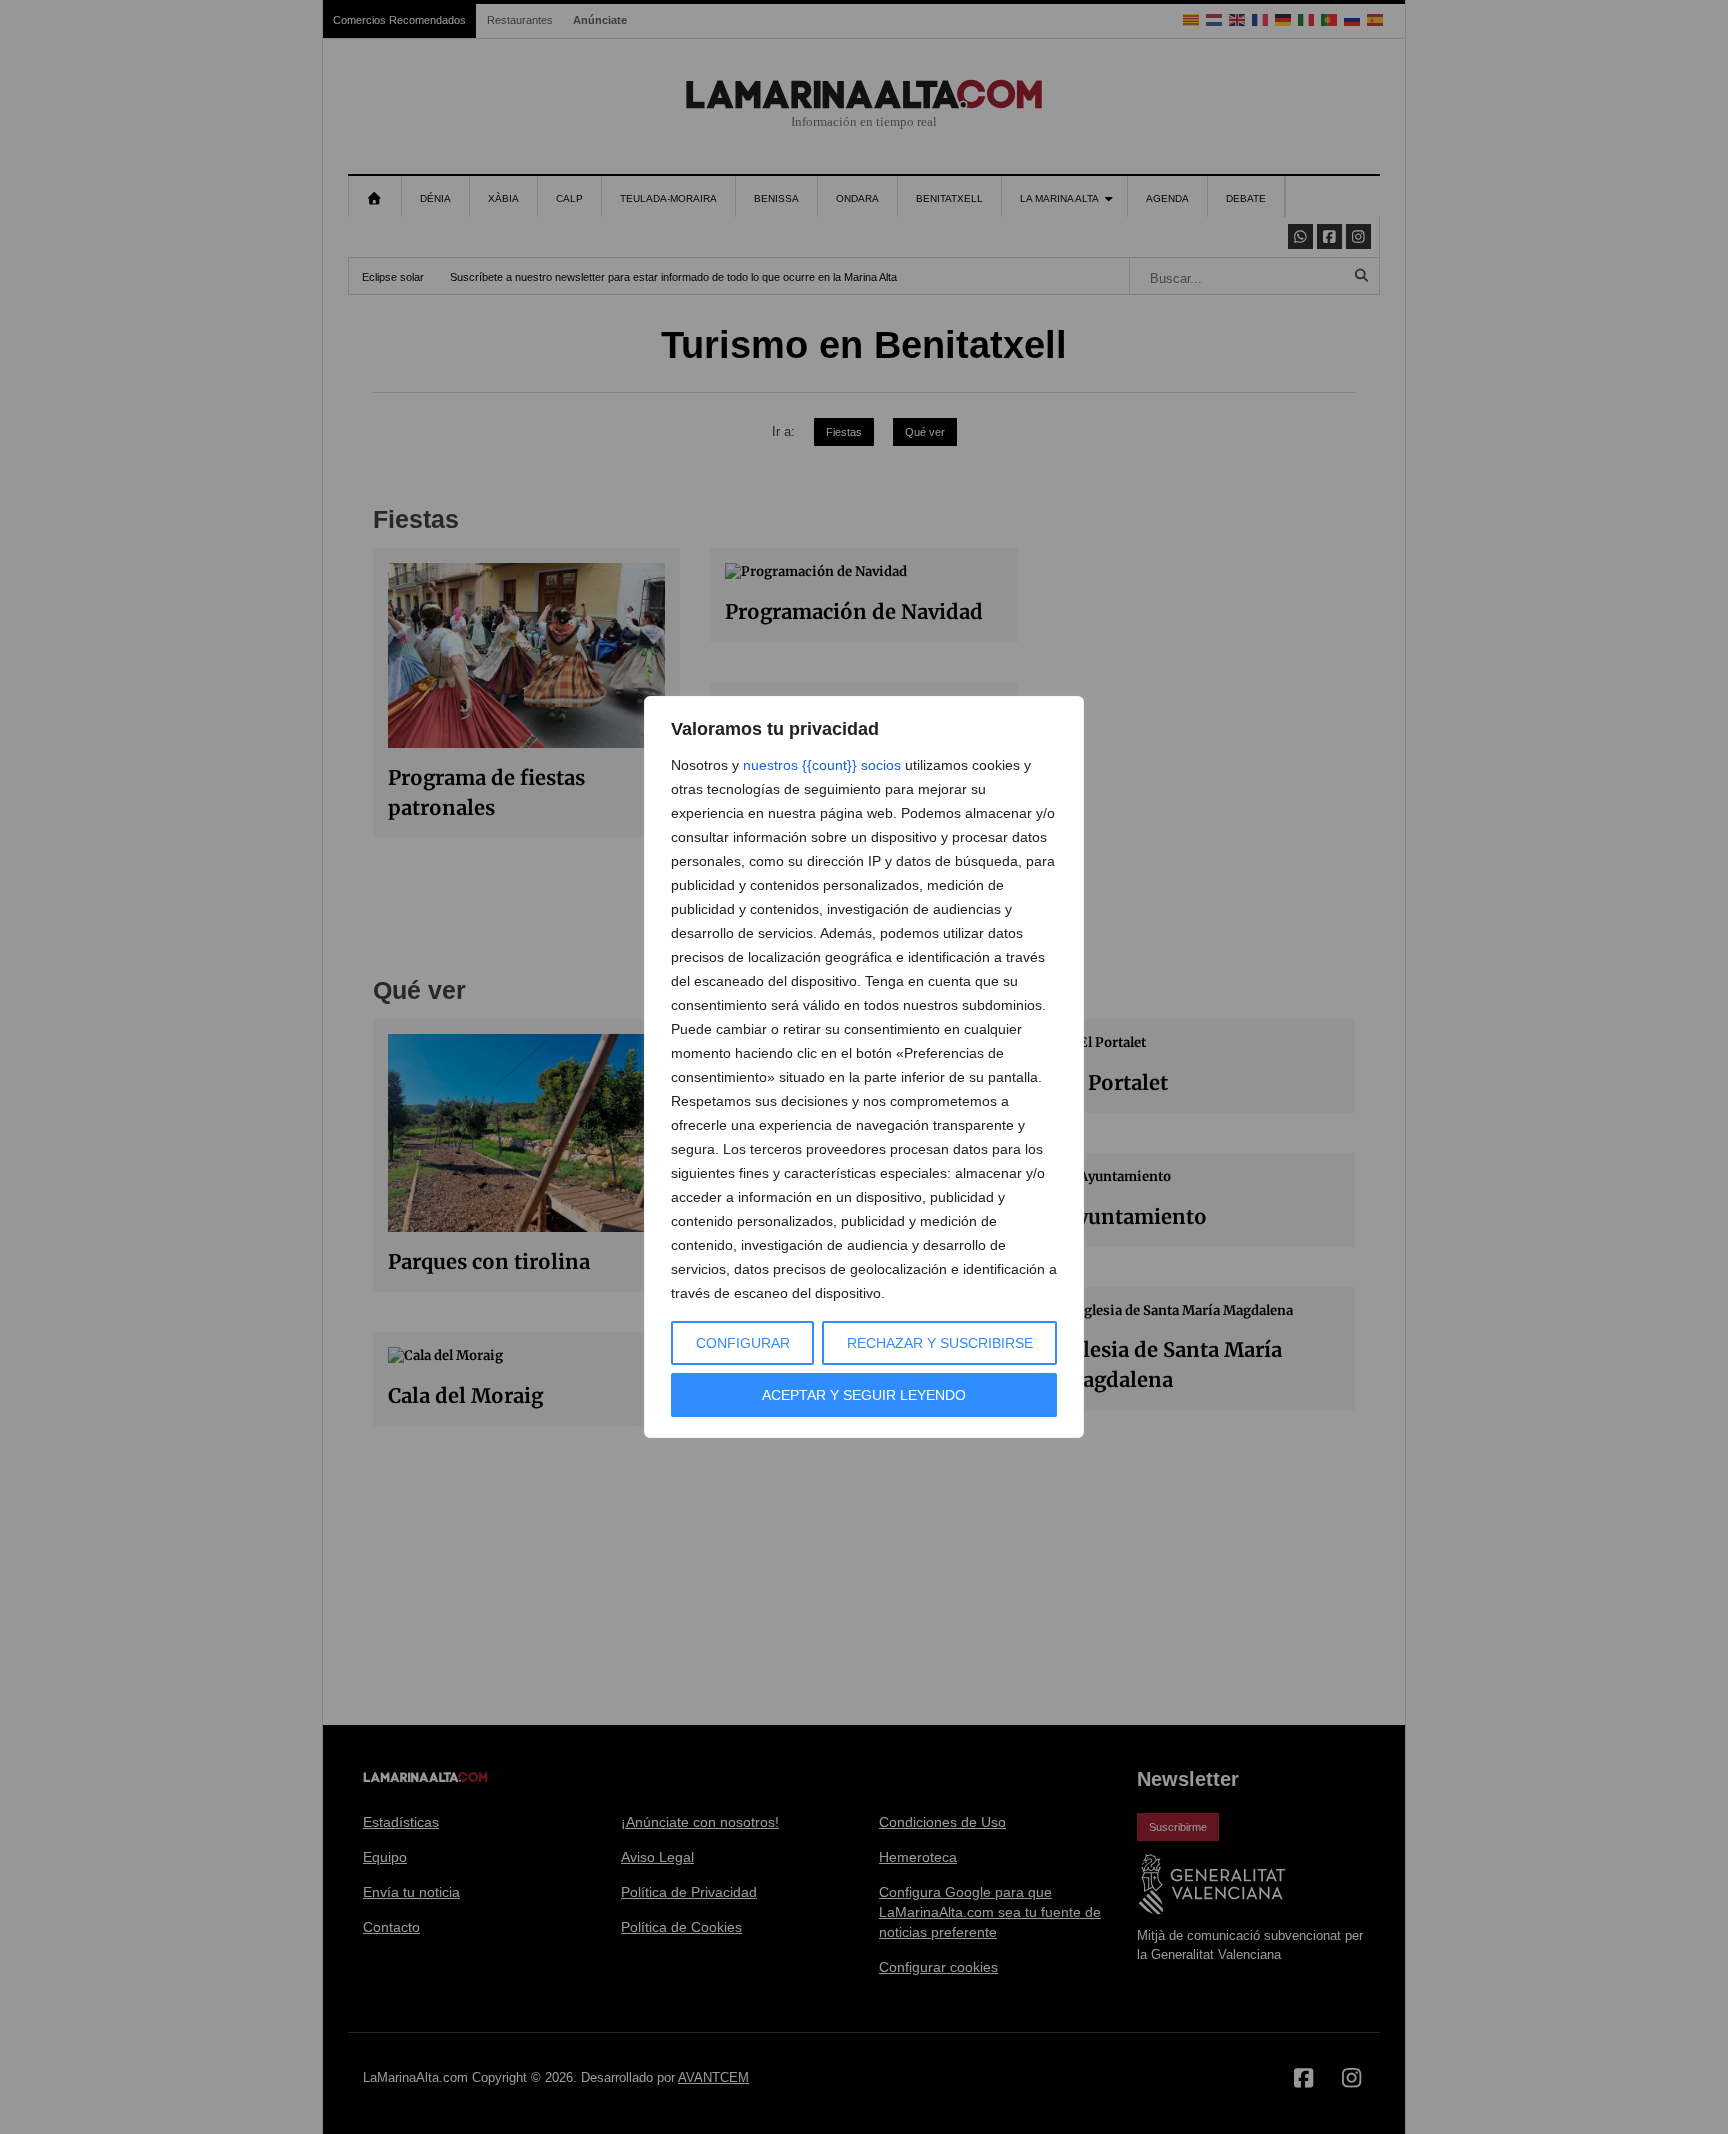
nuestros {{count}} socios (822, 765)
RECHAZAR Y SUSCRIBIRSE (940, 1343)
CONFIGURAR (743, 1343)
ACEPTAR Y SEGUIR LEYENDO (864, 1395)
